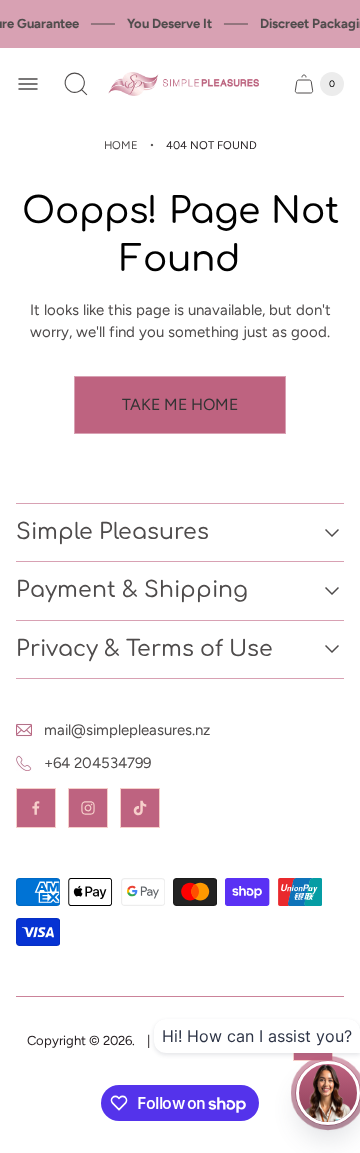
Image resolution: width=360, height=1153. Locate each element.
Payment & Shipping (132, 590)
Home (121, 145)
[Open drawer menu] (28, 84)
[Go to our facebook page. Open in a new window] (36, 808)
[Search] (76, 84)
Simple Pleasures (112, 532)
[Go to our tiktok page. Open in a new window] (140, 808)
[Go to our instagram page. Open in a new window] (88, 808)
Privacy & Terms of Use (144, 649)
